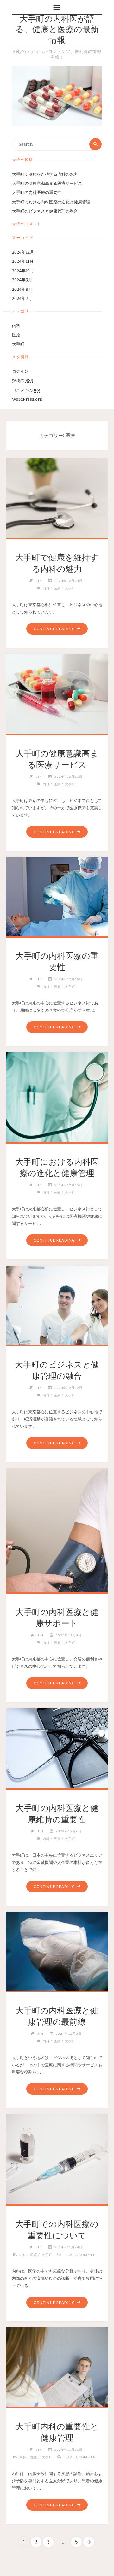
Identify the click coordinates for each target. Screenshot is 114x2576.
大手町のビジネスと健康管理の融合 (45, 211)
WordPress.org (27, 399)
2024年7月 (22, 298)
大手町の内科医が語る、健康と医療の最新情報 (57, 30)
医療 (16, 335)
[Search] (95, 144)
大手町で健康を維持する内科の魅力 (45, 174)
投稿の (23, 380)
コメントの (27, 390)
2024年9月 (22, 280)
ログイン (20, 371)
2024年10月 (23, 271)
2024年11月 (23, 261)
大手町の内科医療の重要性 (37, 192)
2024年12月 (23, 252)
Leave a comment (81, 2255)
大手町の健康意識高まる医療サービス (47, 183)
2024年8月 (22, 289)
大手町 (18, 344)
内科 (16, 325)
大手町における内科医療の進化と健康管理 (51, 202)
